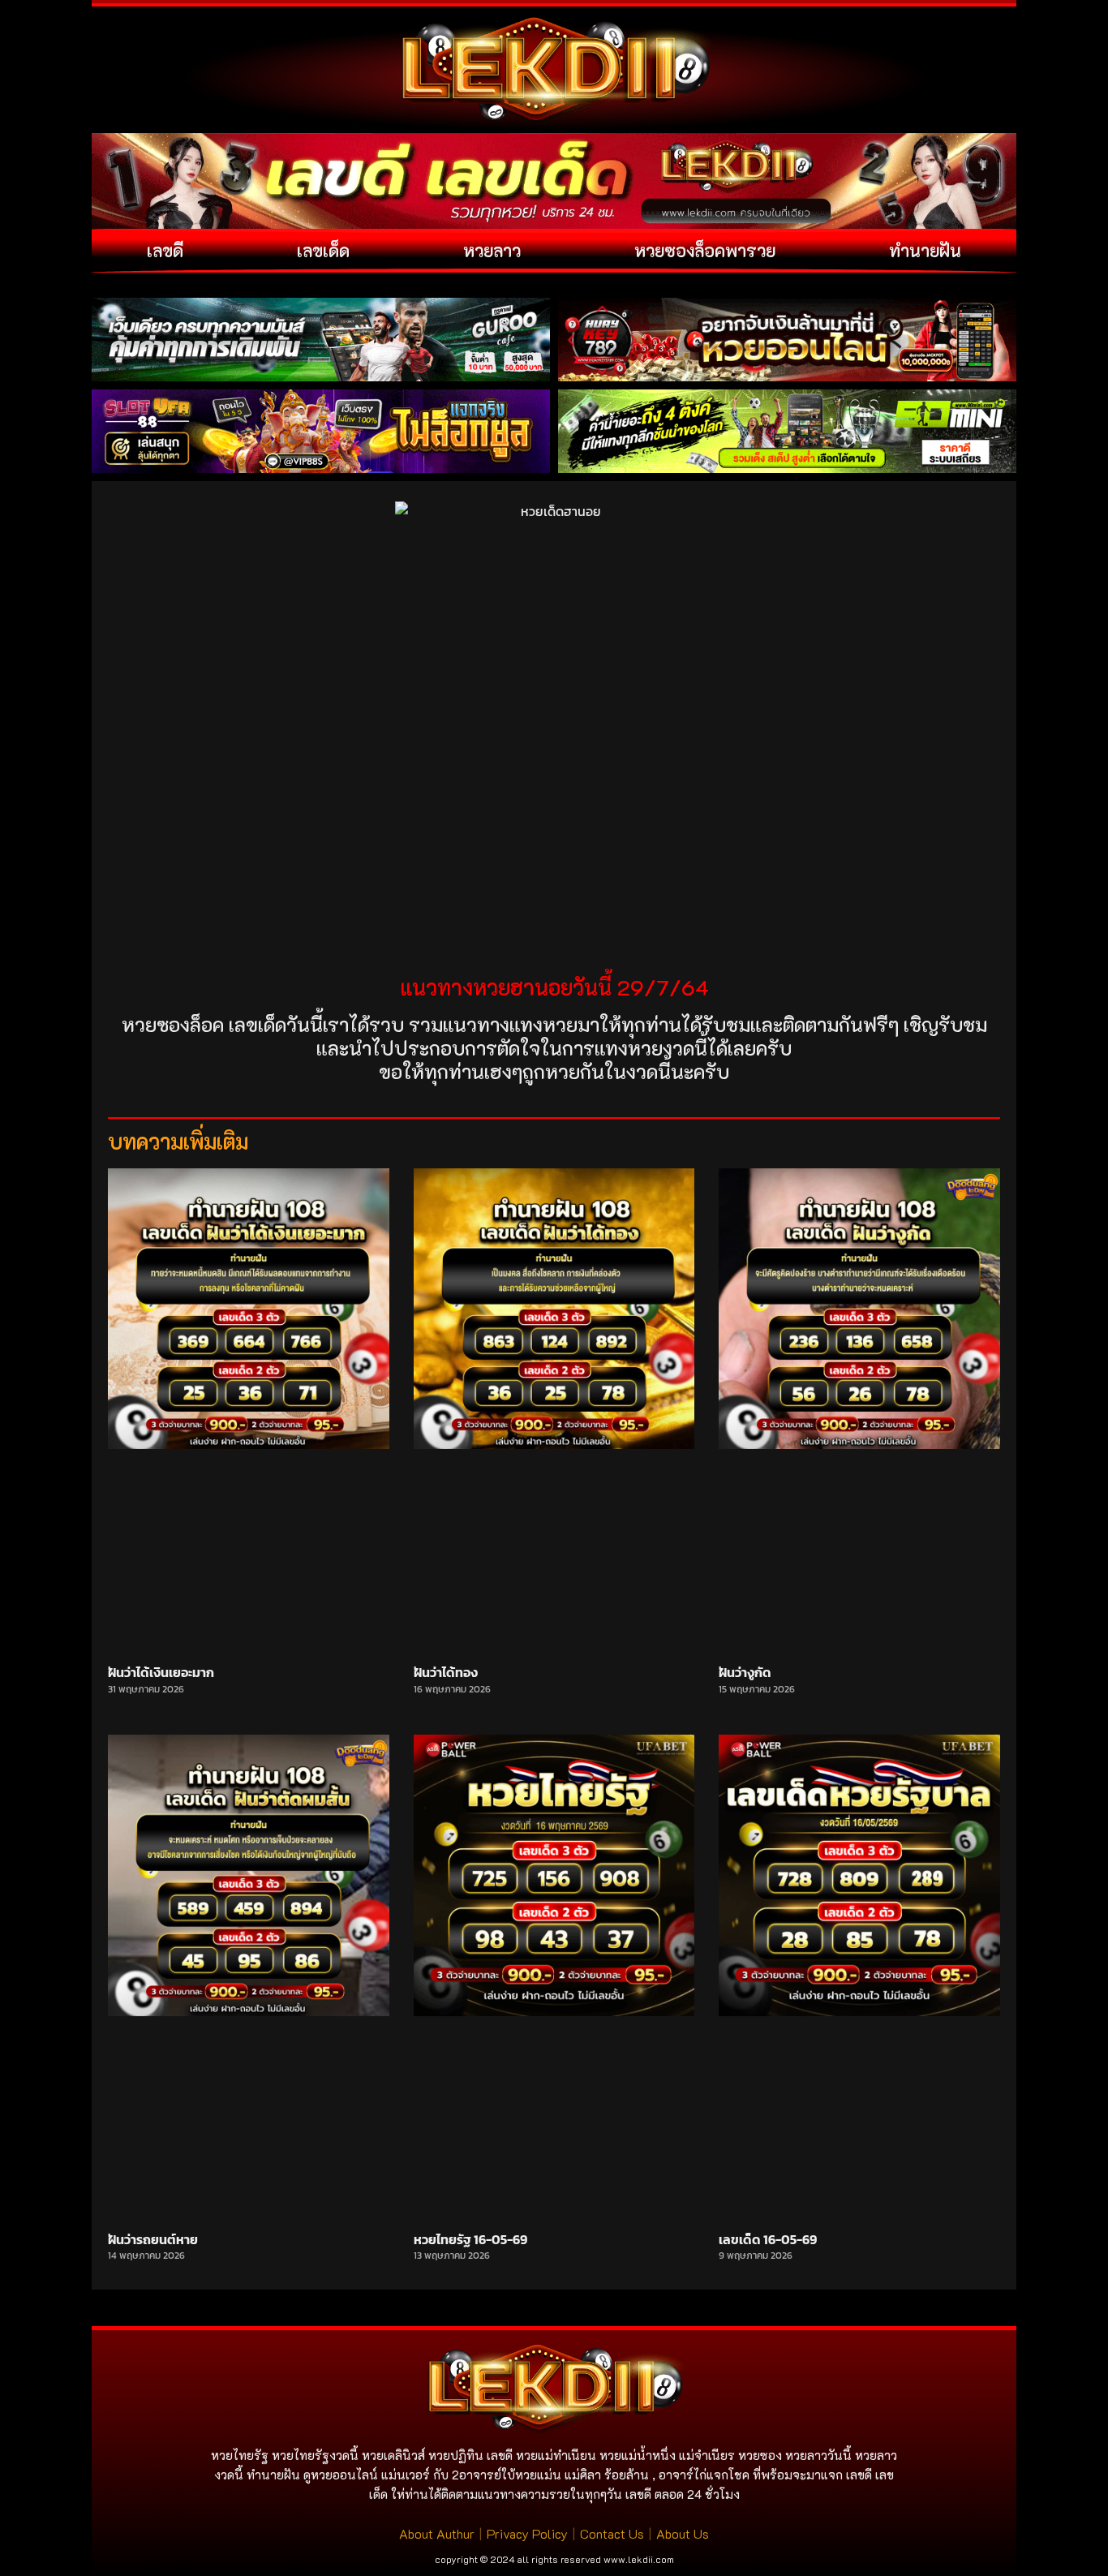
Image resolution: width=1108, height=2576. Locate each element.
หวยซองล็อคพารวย (705, 250)
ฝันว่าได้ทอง (446, 1672)
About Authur (437, 2533)
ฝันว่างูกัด (745, 1672)
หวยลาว (492, 250)
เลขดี (165, 250)
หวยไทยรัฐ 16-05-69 (470, 2239)
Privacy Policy (527, 2533)
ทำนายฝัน (925, 250)
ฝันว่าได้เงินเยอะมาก (161, 1672)
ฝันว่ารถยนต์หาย (153, 2239)
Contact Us (612, 2533)
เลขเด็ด (323, 250)
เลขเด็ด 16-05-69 (768, 2239)
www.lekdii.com (639, 2559)
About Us (683, 2533)
